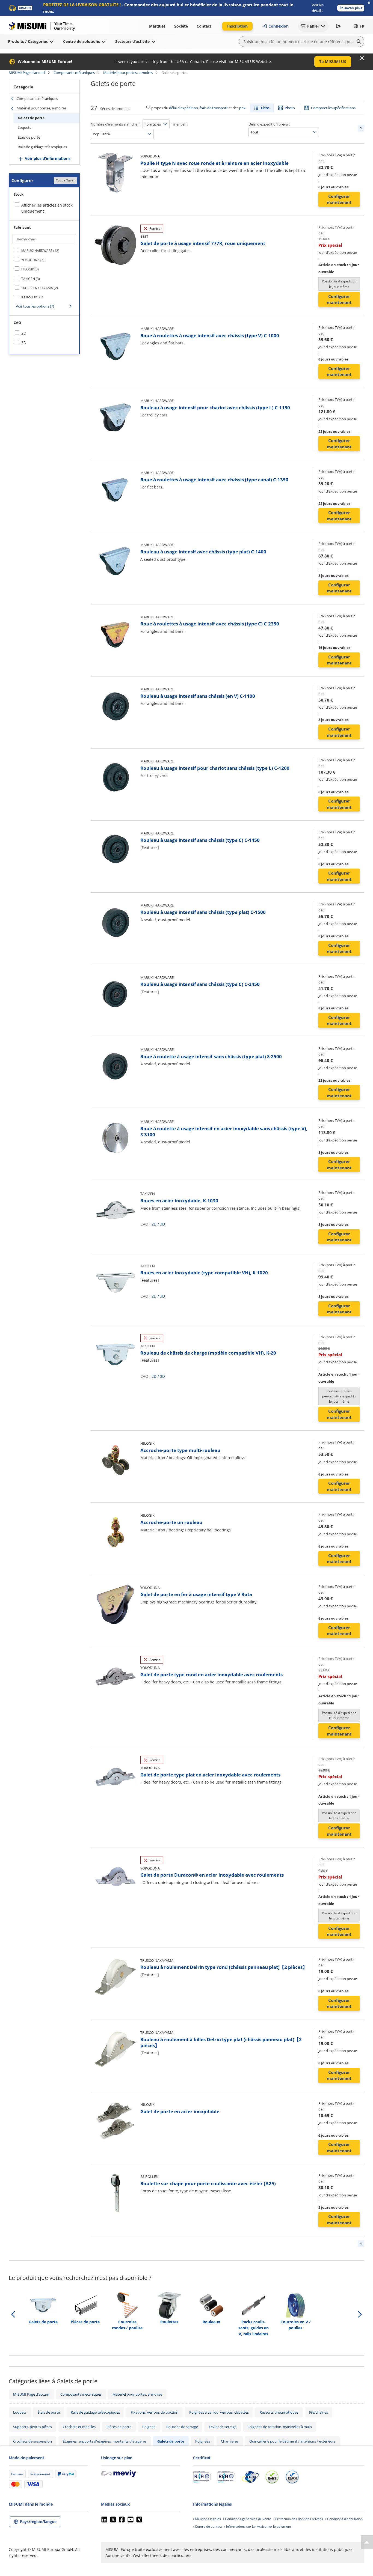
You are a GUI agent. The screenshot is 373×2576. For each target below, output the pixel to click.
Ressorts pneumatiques (279, 2412)
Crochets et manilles (79, 2427)
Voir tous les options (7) (35, 306)
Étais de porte (29, 137)
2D (154, 1224)
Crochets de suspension (32, 2441)
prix (242, 108)
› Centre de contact (208, 2526)
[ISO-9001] (202, 2477)
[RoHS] (272, 2477)
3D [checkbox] (24, 343)
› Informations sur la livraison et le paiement (258, 2526)
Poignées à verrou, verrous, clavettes (219, 2412)
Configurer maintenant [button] (339, 199)
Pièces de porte (119, 2427)
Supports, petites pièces (32, 2427)
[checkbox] (44, 251)
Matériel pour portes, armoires (128, 73)
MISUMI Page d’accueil (27, 73)
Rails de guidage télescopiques (42, 147)
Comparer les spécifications (333, 108)
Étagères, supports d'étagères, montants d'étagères (105, 2441)
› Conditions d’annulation (344, 2519)
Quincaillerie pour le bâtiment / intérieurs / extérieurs (292, 2441)
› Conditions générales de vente (247, 2519)
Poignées (203, 2441)
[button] (351, 8)
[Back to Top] (367, 2542)
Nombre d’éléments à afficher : (116, 124)
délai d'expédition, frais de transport (198, 108)
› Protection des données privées (298, 2519)
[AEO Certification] (250, 2477)
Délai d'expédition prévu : (269, 124)
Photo (290, 108)
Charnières (230, 2441)
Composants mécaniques (74, 73)
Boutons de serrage (182, 2427)
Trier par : (180, 124)
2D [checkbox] (24, 333)
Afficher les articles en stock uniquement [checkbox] (47, 208)
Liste (265, 108)
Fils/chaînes (319, 2412)
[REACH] (292, 2477)
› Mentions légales (207, 2519)
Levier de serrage (223, 2427)
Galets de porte (31, 118)
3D (162, 1224)
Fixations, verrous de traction (155, 2412)
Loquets (24, 127)
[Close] (362, 58)
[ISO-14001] (226, 2477)
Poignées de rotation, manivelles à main (280, 2427)
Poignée (149, 2427)
